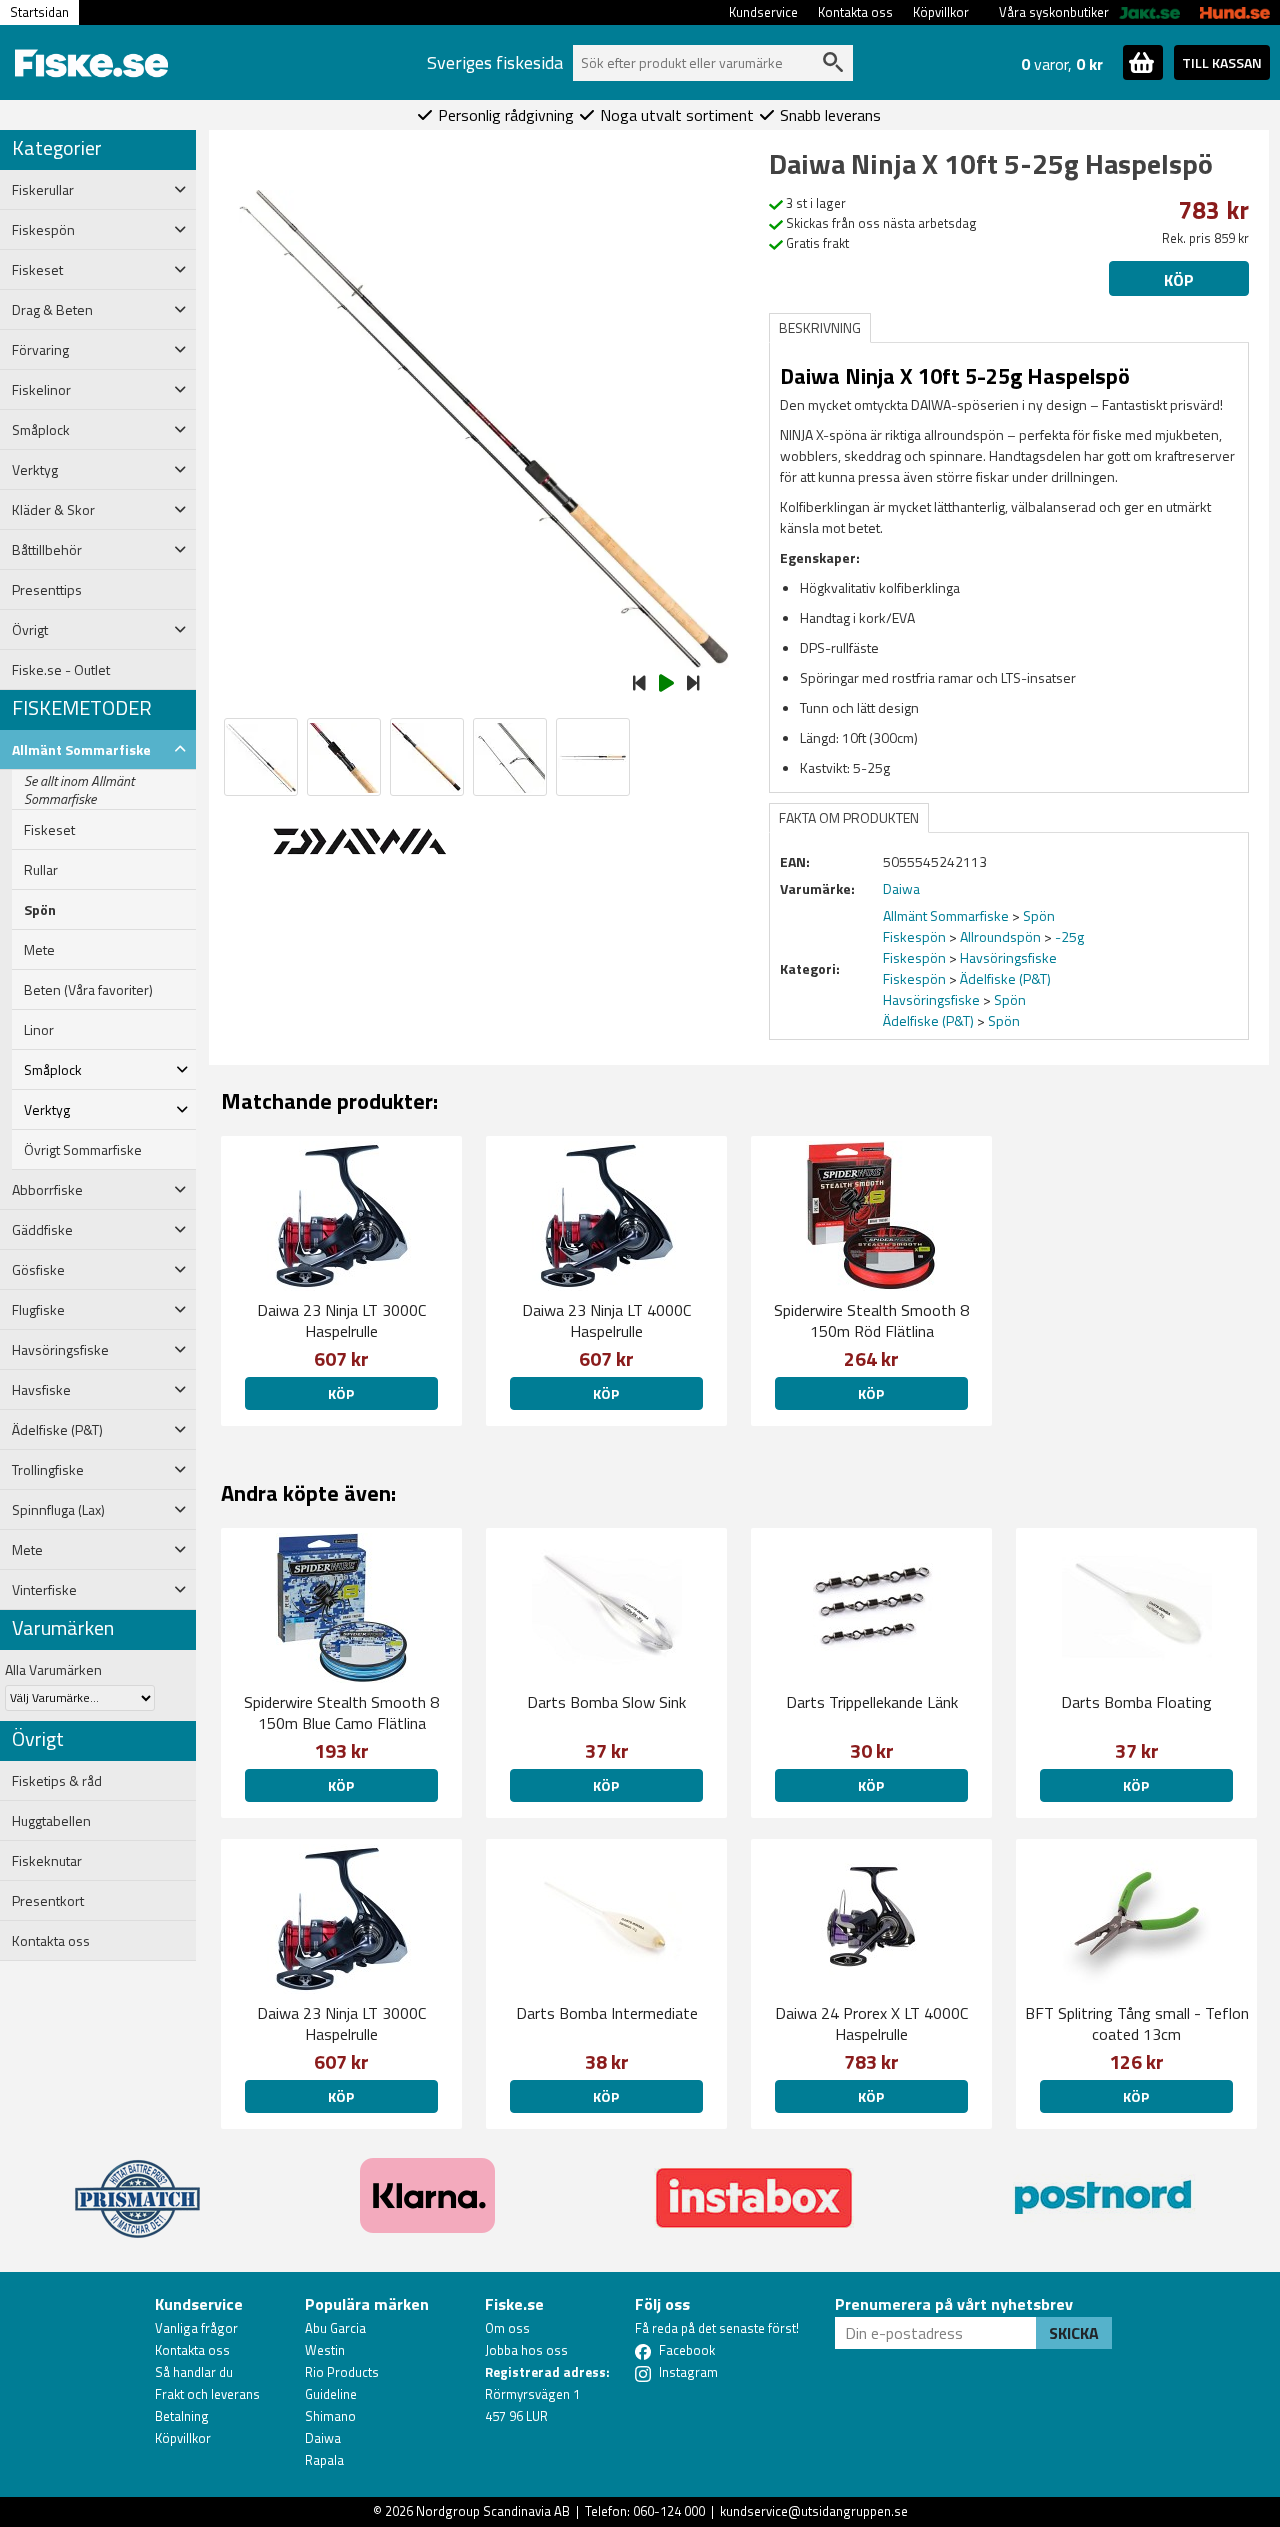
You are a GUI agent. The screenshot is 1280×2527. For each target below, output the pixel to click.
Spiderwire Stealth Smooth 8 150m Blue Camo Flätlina (341, 1712)
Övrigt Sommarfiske (83, 1150)
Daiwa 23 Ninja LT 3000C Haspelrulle (341, 1320)
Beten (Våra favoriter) (88, 990)
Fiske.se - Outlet (61, 670)
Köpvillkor (941, 12)
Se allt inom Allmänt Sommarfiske (79, 790)
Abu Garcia (335, 2328)
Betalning (182, 2416)
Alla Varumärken (53, 1669)
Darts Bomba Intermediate (607, 2013)
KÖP (871, 1393)
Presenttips (47, 590)
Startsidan (39, 12)
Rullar (41, 870)
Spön (40, 910)
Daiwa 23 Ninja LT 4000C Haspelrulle (606, 1320)
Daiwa (323, 2438)
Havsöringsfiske (1008, 957)
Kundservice (763, 12)
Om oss (507, 2328)
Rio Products (342, 2372)
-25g (1069, 936)
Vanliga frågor (196, 2328)
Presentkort (48, 1901)
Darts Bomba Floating (1136, 1702)
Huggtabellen (51, 1821)
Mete (39, 950)
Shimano (330, 2416)
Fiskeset (49, 830)
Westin (325, 2350)
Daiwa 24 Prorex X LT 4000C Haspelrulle (871, 2023)
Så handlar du (194, 2372)
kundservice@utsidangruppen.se (814, 2511)
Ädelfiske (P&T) (1005, 978)
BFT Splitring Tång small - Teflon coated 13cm (1137, 2023)
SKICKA (1074, 2333)
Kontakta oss (855, 12)
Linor (39, 1030)
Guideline (331, 2394)
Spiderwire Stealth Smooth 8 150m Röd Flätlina (871, 1320)
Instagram (688, 2372)
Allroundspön (1000, 936)
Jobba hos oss (526, 2350)
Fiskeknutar (47, 1861)
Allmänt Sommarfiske (946, 915)
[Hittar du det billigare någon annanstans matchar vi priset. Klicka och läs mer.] (137, 2187)
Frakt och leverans (207, 2394)
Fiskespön (914, 936)
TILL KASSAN (1222, 62)
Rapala (324, 2460)
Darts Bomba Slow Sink (606, 1702)
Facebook (687, 2350)
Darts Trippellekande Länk (872, 1702)
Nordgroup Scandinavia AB (493, 2511)
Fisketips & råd (57, 1781)
